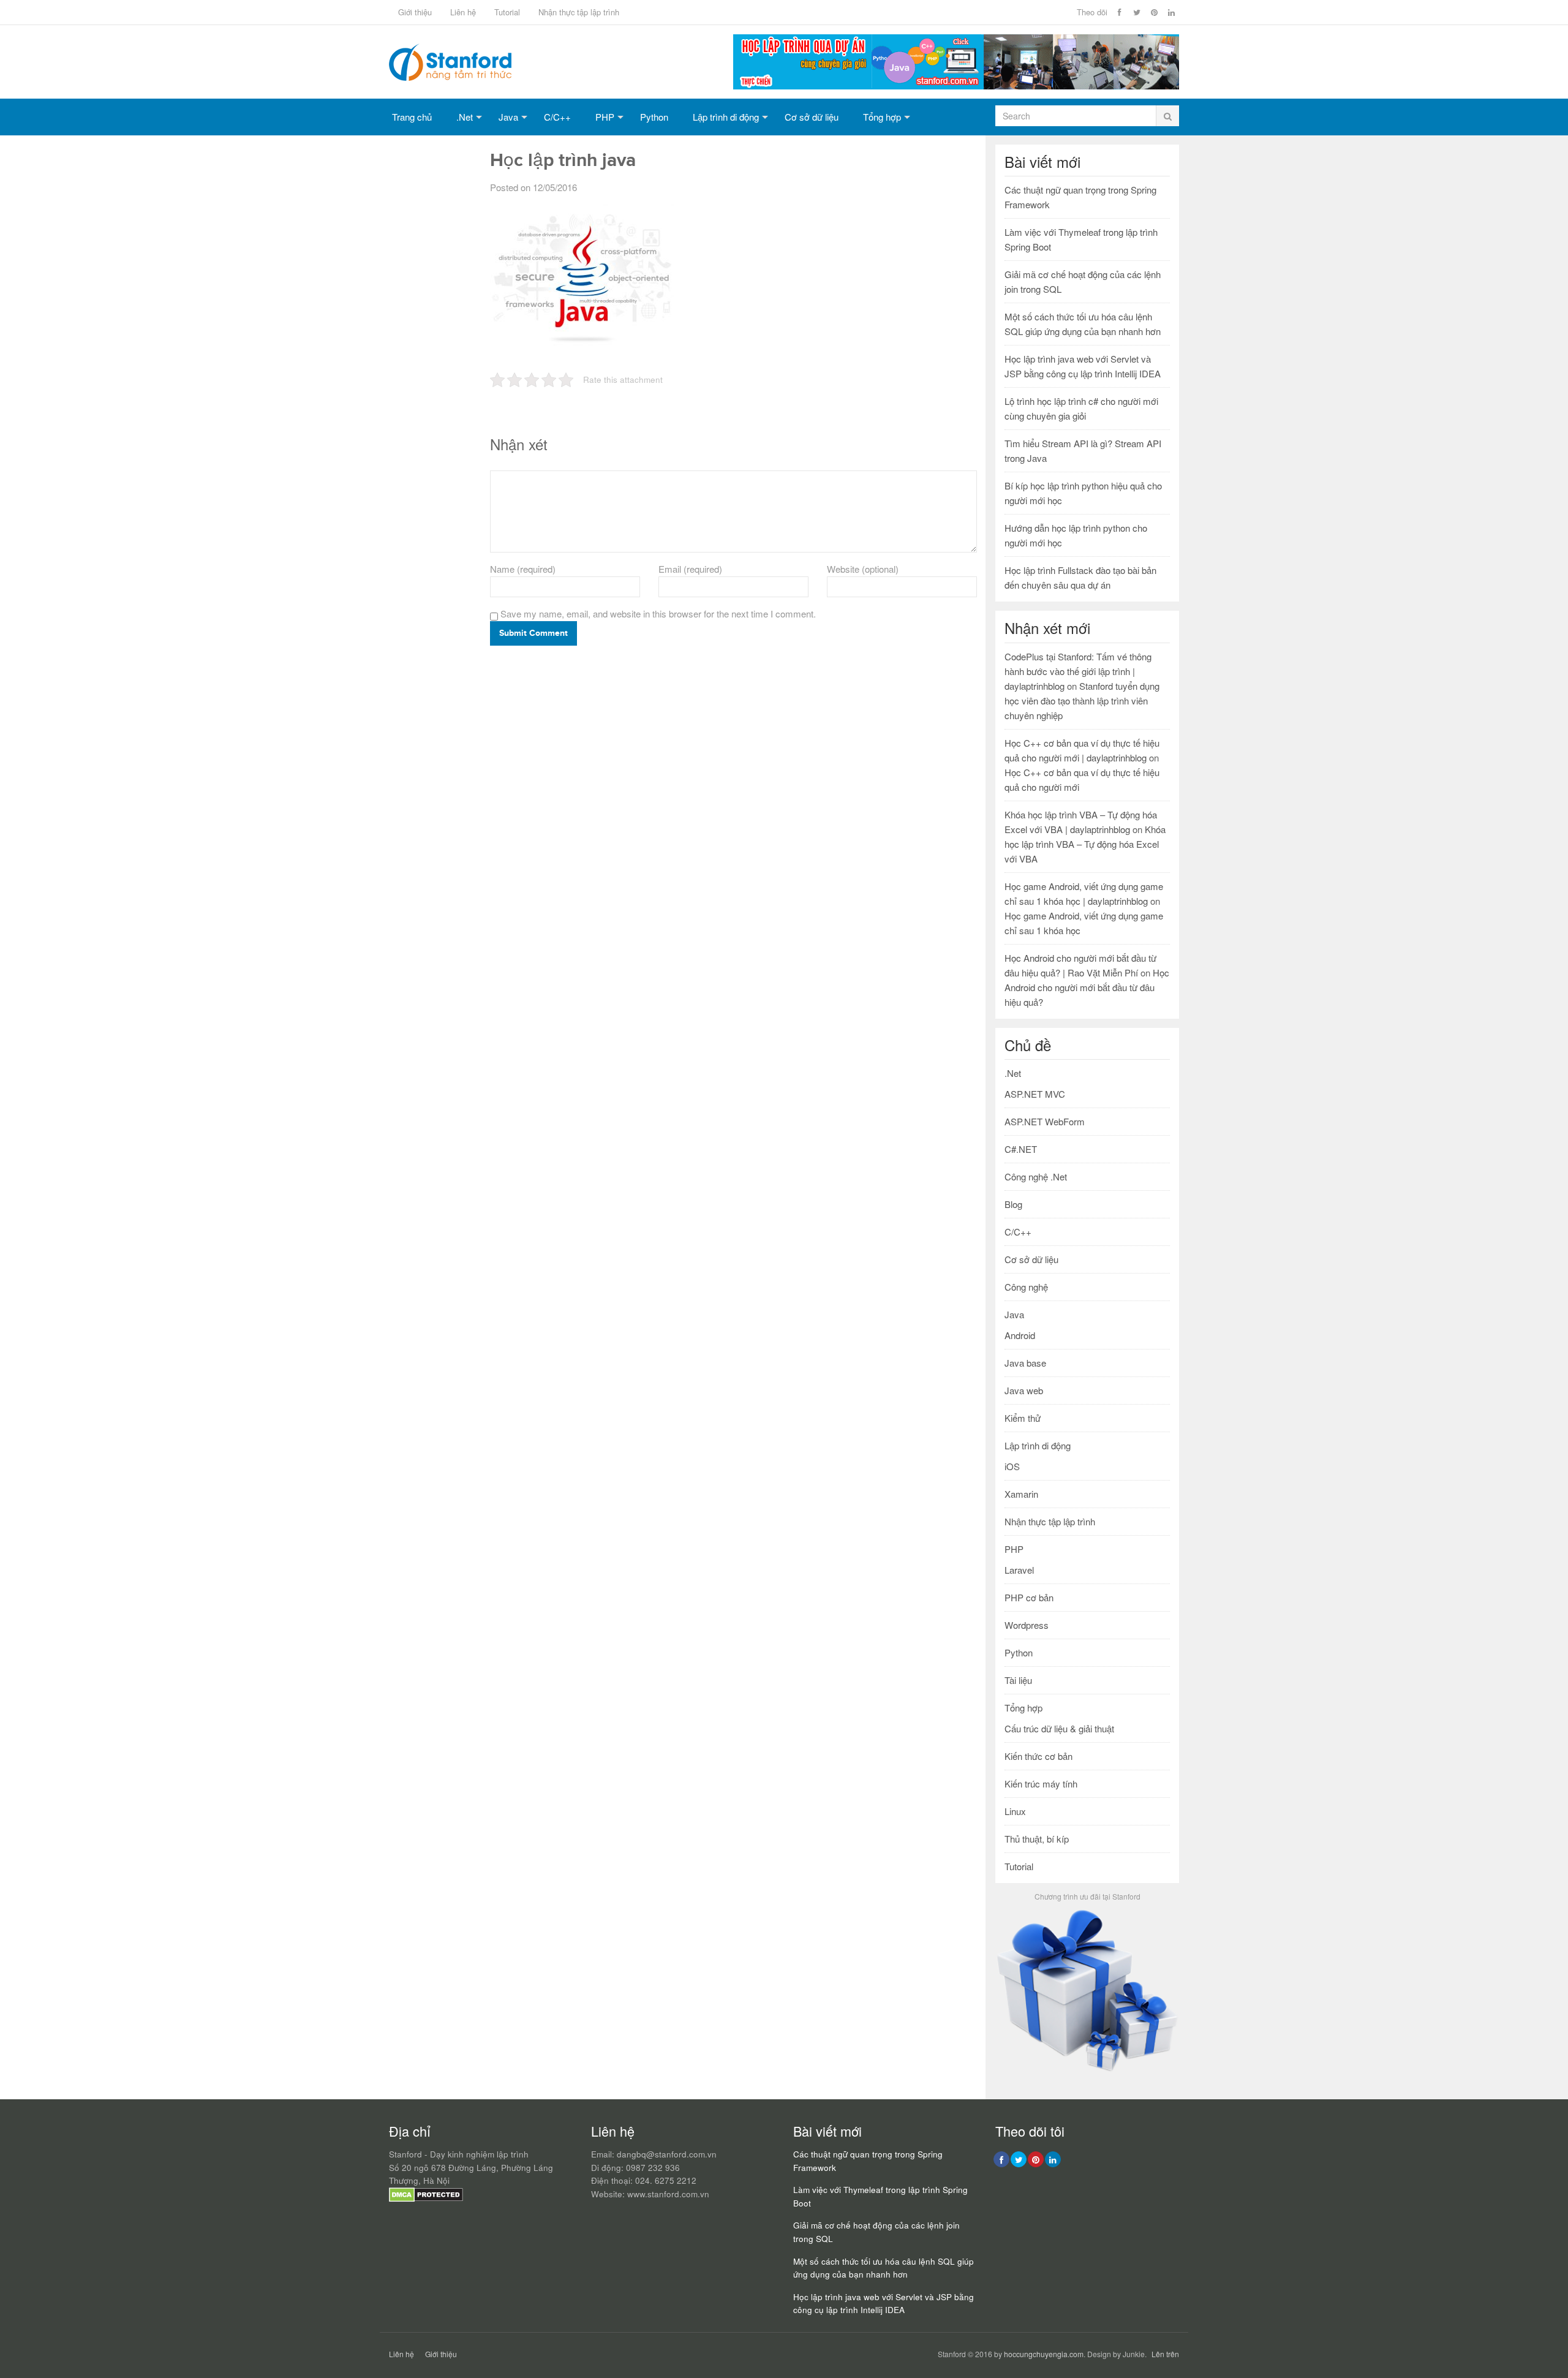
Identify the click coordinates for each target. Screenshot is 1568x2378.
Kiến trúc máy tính (1041, 1783)
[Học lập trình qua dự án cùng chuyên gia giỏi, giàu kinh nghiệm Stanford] (956, 85)
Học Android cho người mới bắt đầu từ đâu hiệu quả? (1087, 987)
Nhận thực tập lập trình (579, 12)
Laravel (1019, 1570)
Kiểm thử (1023, 1418)
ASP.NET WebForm (1045, 1121)
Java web (1024, 1390)
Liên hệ (463, 12)
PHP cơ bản (1029, 1597)
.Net (465, 117)
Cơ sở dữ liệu (812, 117)
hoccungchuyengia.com (1044, 2354)
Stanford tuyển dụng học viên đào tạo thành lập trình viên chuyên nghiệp (1082, 700)
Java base (1025, 1363)
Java (508, 117)
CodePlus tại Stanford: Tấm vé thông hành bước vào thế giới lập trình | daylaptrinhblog (1078, 671)
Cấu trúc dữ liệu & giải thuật (1059, 1728)
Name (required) (523, 569)
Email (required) (690, 569)
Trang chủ (412, 117)
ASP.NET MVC (1035, 1094)
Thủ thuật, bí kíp (1037, 1839)
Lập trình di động (726, 117)
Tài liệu (1018, 1680)
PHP (605, 117)
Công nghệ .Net (1036, 1176)
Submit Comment (533, 633)
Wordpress (1027, 1625)
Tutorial (507, 12)
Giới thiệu (415, 12)
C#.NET (1021, 1149)
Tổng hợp (882, 117)
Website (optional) (863, 569)
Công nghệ (1026, 1287)
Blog (1013, 1204)
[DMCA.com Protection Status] (426, 2199)
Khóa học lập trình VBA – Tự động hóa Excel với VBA (1085, 844)
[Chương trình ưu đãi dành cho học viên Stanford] (1087, 2071)
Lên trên (1165, 2354)
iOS (1012, 1466)
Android (1020, 1335)
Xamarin (1021, 1494)
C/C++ (557, 117)
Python (654, 117)
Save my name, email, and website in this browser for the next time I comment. (658, 613)
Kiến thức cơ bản (1038, 1756)
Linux (1015, 1811)
